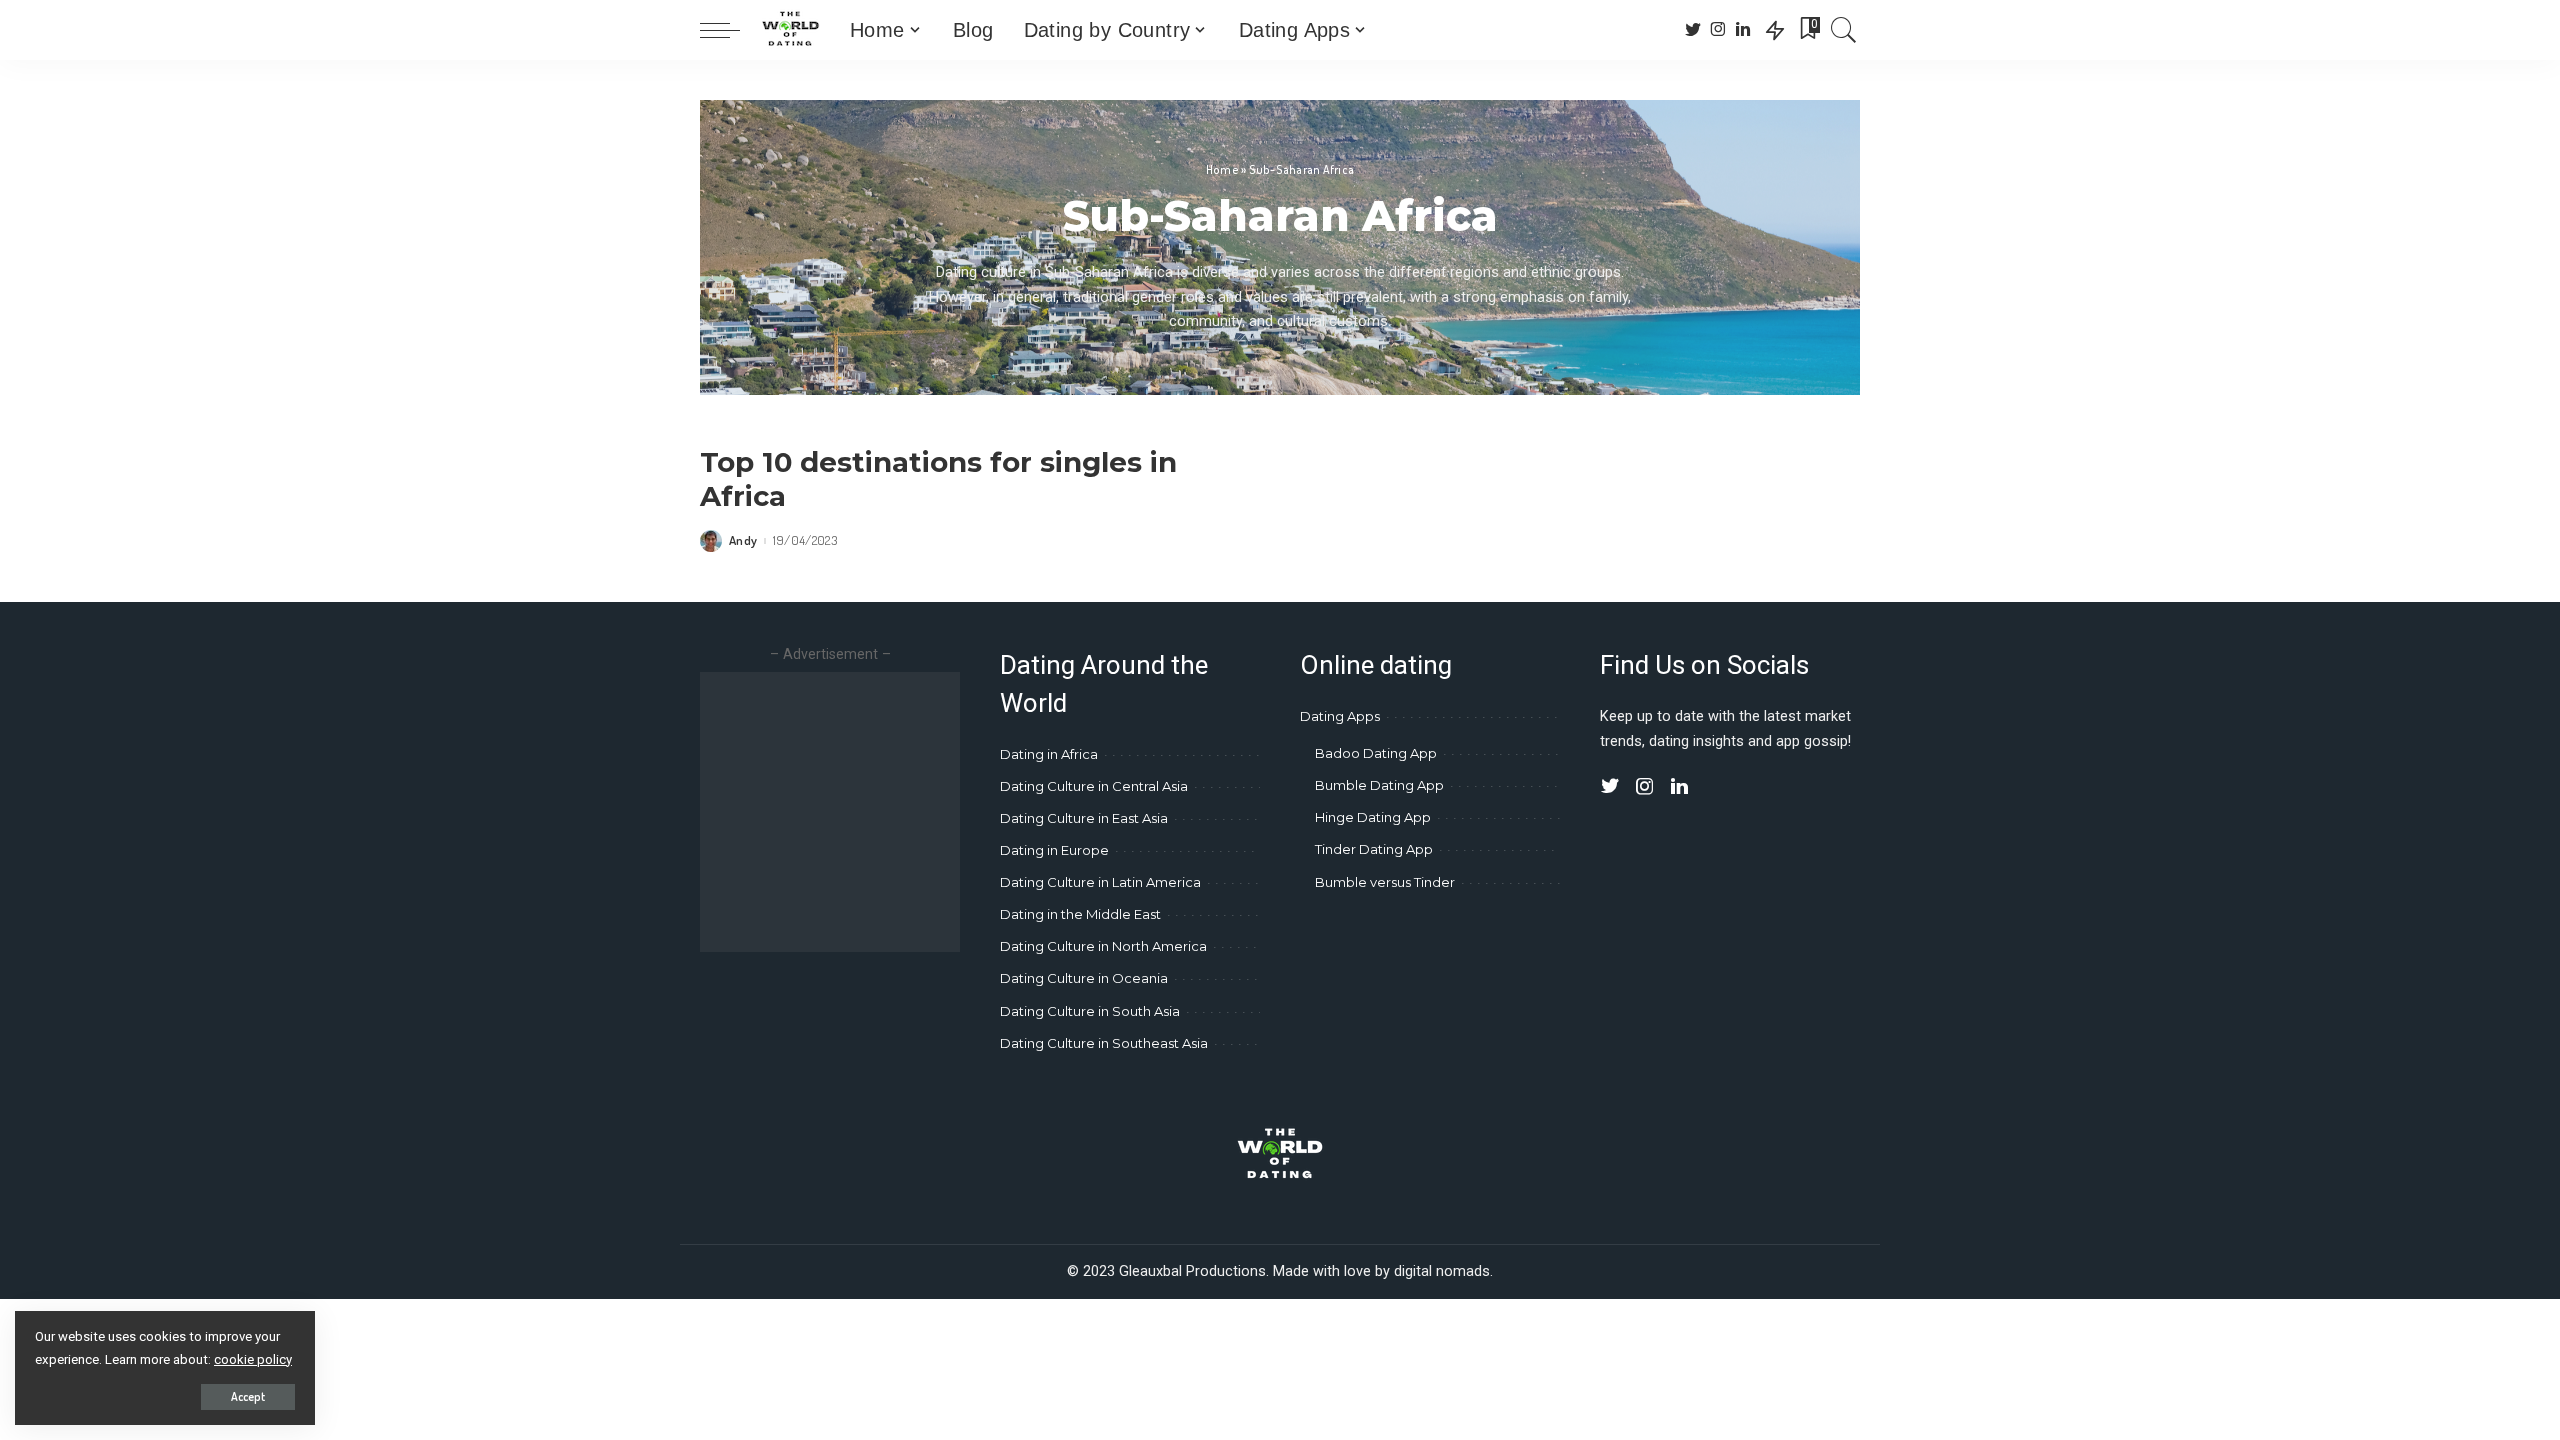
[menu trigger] (730, 30)
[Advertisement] (868, 812)
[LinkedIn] (1743, 30)
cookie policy (253, 1359)
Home (1222, 169)
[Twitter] (1693, 30)
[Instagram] (1718, 30)
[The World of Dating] (790, 30)
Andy (743, 540)
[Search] (1844, 30)
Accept (248, 1396)
